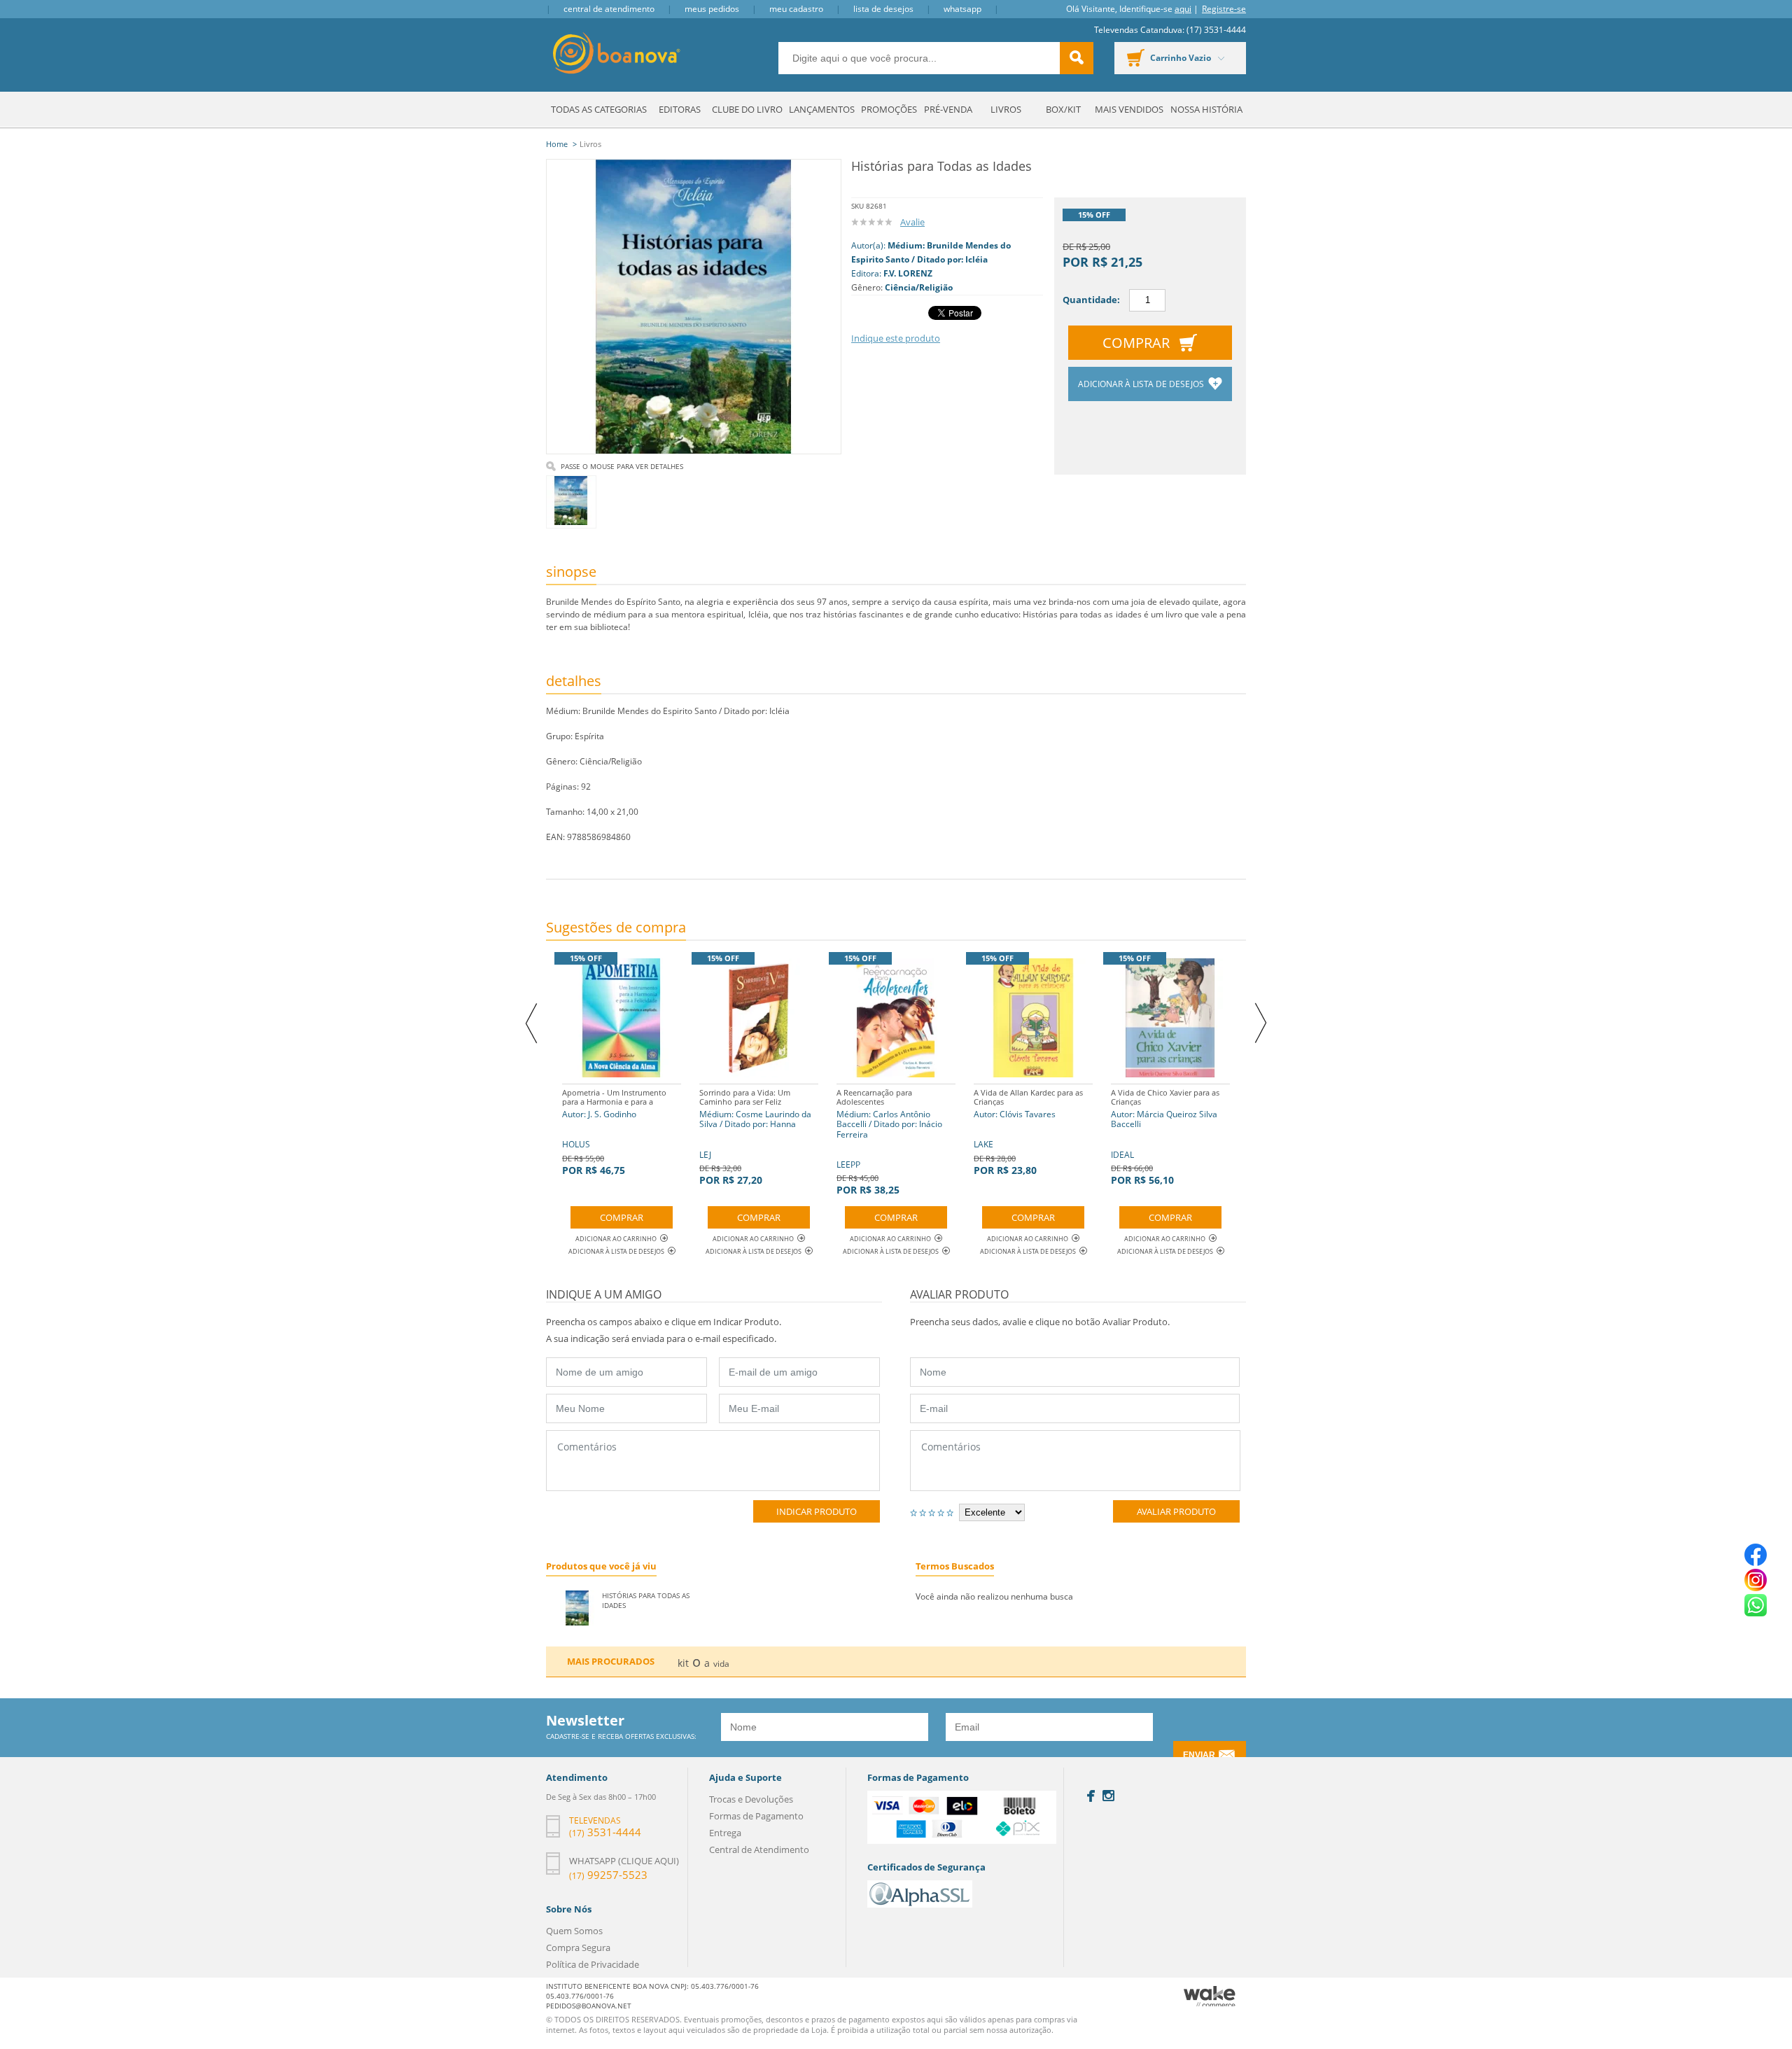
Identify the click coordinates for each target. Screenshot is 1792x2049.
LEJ (755, 1137)
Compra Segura (578, 1947)
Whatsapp (962, 9)
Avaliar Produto (1176, 1511)
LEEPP (889, 1142)
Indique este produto (896, 338)
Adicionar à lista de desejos (1142, 384)
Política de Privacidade (593, 1964)
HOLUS (614, 1132)
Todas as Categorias (599, 109)
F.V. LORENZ (908, 273)
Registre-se (1224, 9)
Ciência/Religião (919, 287)
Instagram (1108, 1796)
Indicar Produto (817, 1511)
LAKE (1028, 1132)
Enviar (1199, 1755)
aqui (1183, 9)
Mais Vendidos (1129, 109)
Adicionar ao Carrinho (616, 1239)
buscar (1077, 58)
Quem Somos (574, 1931)
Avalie (912, 222)
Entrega (725, 1833)
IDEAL (1165, 1137)
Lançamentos (822, 109)
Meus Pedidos (712, 9)
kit (683, 1663)
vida (721, 1664)
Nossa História (1206, 109)
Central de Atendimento (609, 9)
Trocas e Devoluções (751, 1799)
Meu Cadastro (796, 9)
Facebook (1091, 1796)
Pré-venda (948, 109)
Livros (1006, 109)
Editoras (680, 109)
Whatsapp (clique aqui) (624, 1861)
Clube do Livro (747, 109)
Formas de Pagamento (756, 1816)
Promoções (889, 109)
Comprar (1136, 343)
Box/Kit (1063, 109)
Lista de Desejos (883, 9)
